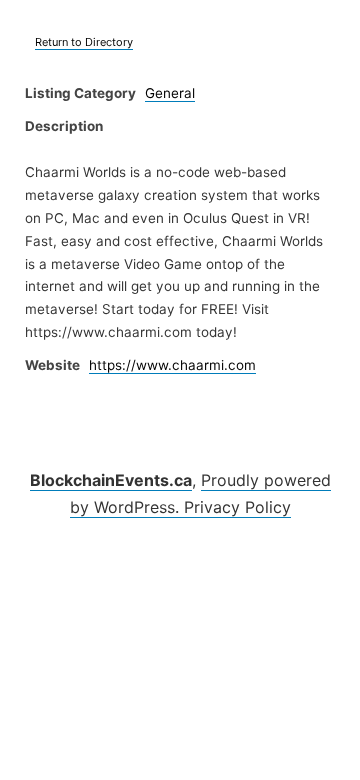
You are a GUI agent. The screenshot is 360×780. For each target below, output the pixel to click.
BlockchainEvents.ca (111, 480)
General (170, 93)
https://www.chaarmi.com (172, 365)
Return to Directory (84, 42)
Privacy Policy (237, 507)
